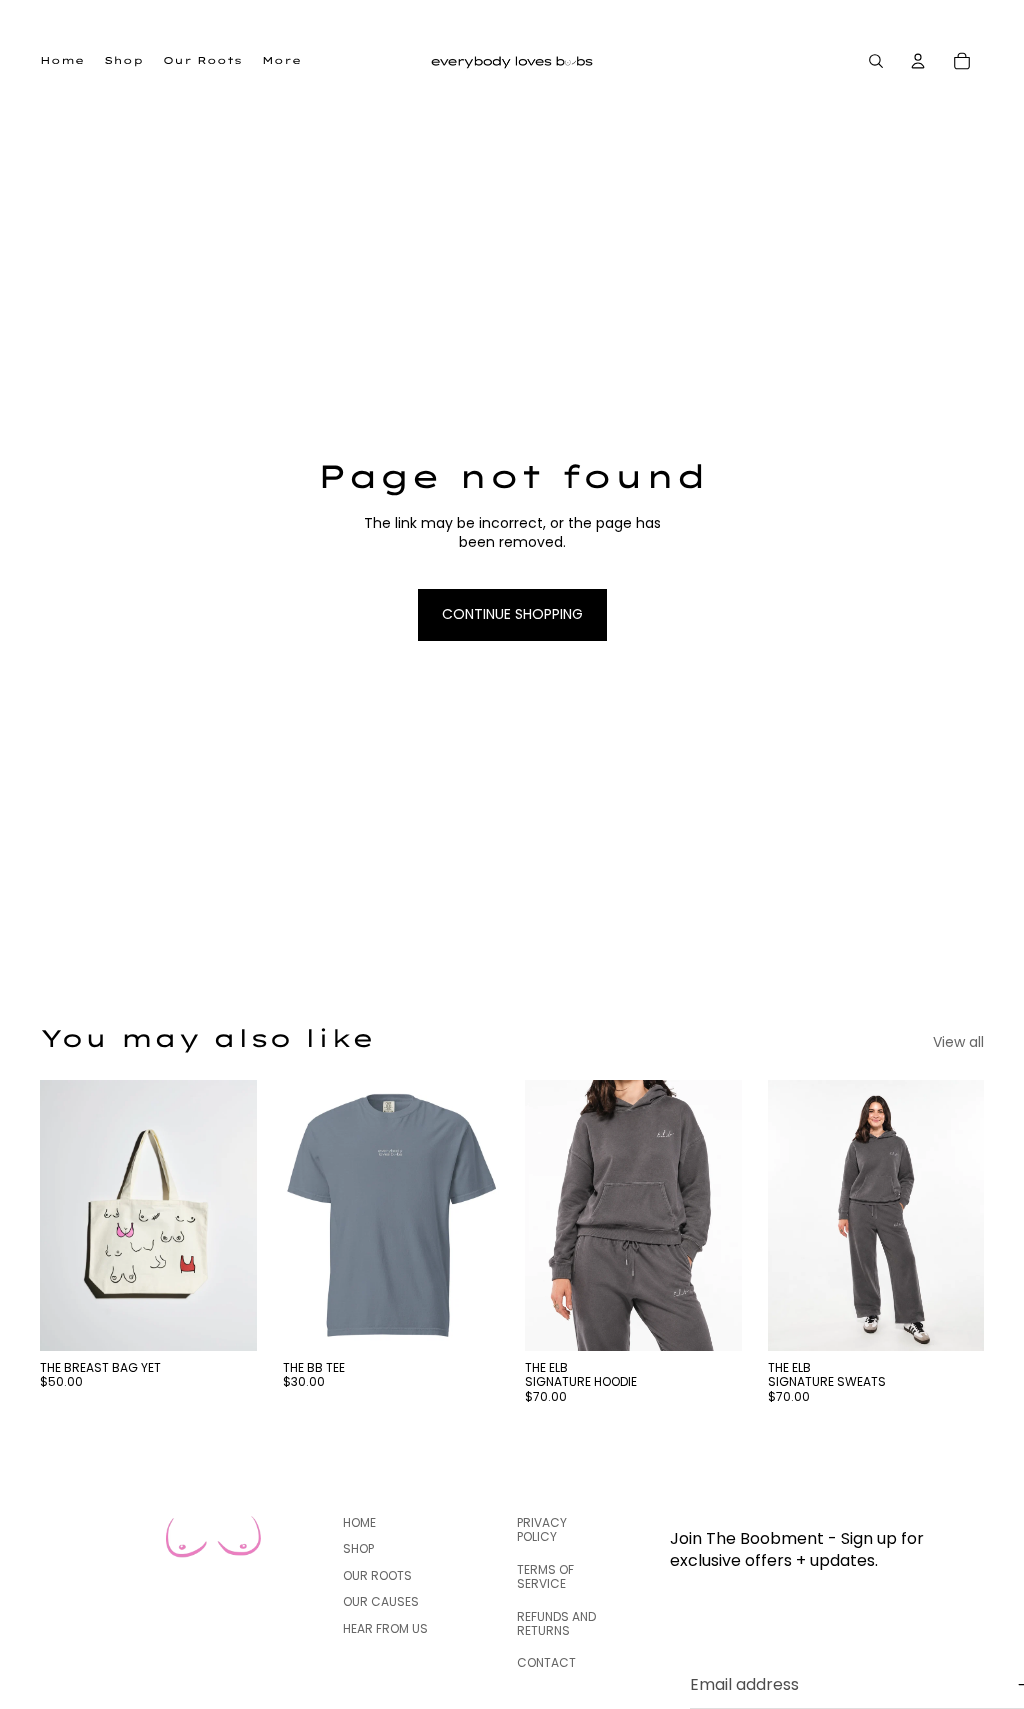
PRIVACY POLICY (542, 1529)
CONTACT (546, 1663)
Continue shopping (512, 614)
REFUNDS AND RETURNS (556, 1623)
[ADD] (226, 1320)
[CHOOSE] (468, 1320)
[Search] (876, 61)
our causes (381, 1601)
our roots (377, 1575)
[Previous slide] (62, 1216)
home (359, 1522)
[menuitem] (281, 60)
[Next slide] (235, 1216)
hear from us (385, 1628)
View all (958, 1042)
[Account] (918, 61)
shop (358, 1549)
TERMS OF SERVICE (545, 1576)
